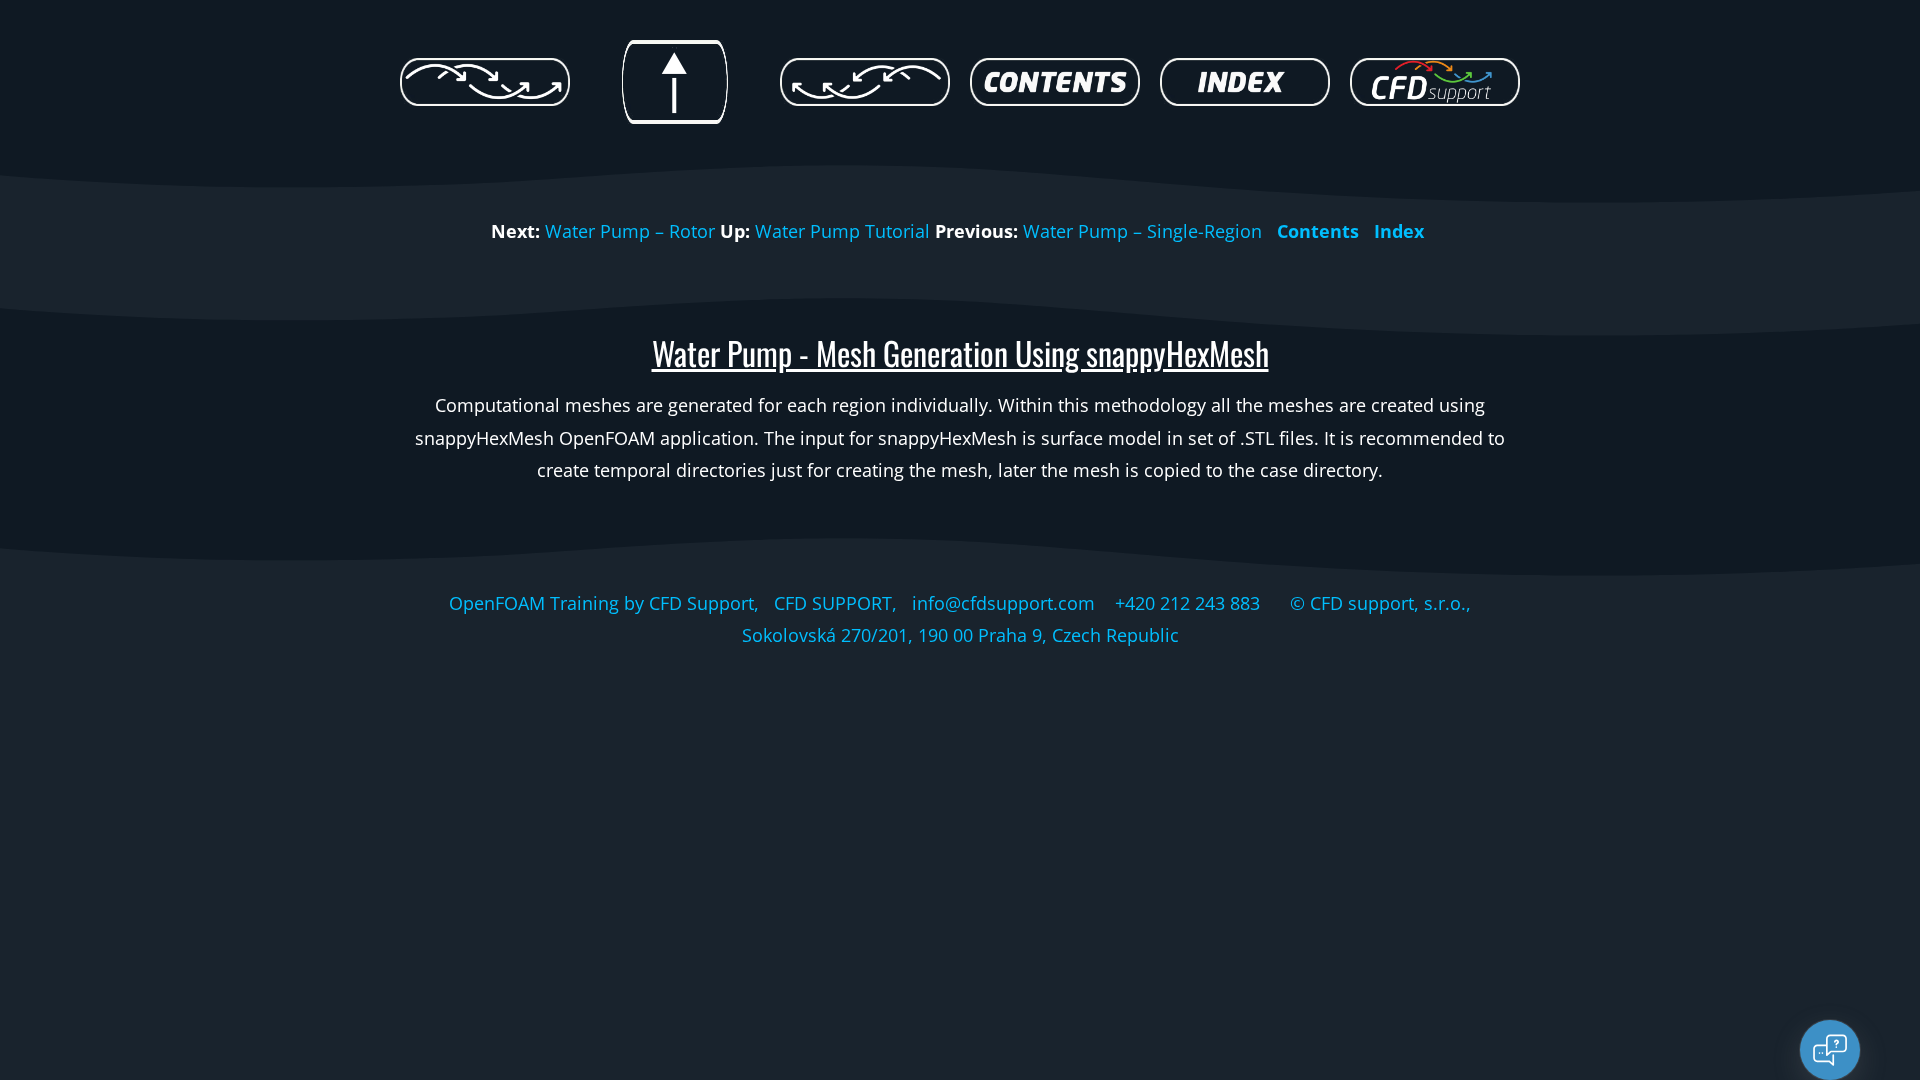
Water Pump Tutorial (842, 231)
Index (1399, 231)
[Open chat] (1830, 1050)
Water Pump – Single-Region (1142, 231)
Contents (1318, 231)
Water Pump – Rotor (630, 231)
